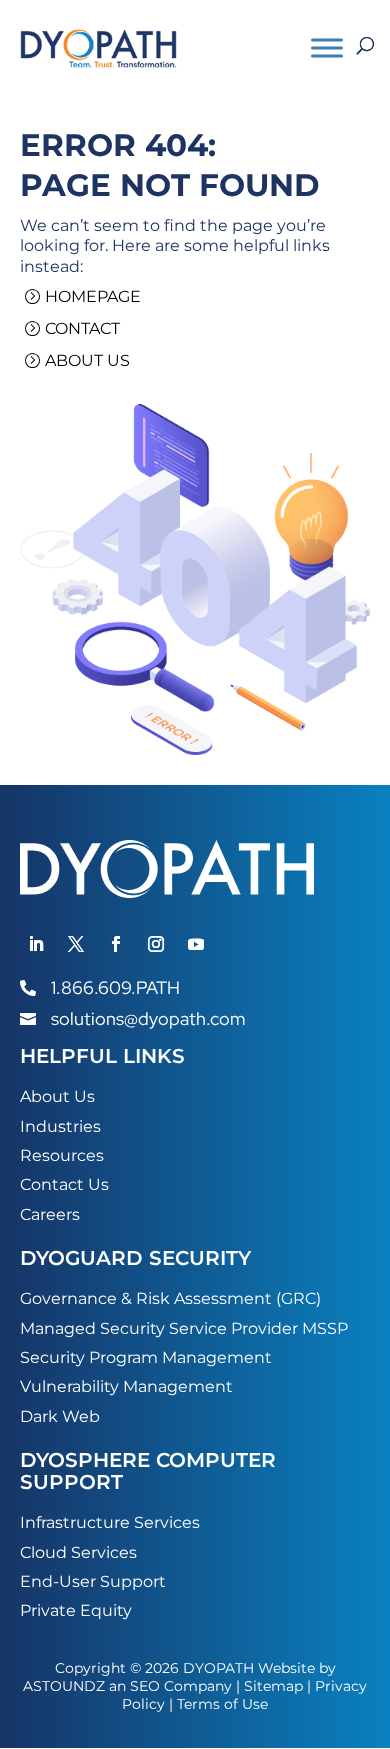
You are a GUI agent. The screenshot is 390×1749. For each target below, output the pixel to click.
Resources (62, 1155)
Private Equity (76, 1610)
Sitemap (273, 1686)
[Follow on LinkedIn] (36, 944)
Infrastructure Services (110, 1522)
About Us (87, 360)
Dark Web (60, 1416)
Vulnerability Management (126, 1386)
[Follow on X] (76, 944)
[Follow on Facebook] (116, 944)
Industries (60, 1126)
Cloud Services (78, 1552)
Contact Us (64, 1184)
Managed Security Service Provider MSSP (184, 1328)
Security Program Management (146, 1357)
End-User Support (93, 1581)
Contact (82, 328)
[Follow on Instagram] (156, 944)
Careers (50, 1214)
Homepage (93, 296)
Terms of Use (222, 1704)
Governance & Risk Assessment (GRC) (170, 1298)
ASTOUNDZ (64, 1686)
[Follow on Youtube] (196, 944)
